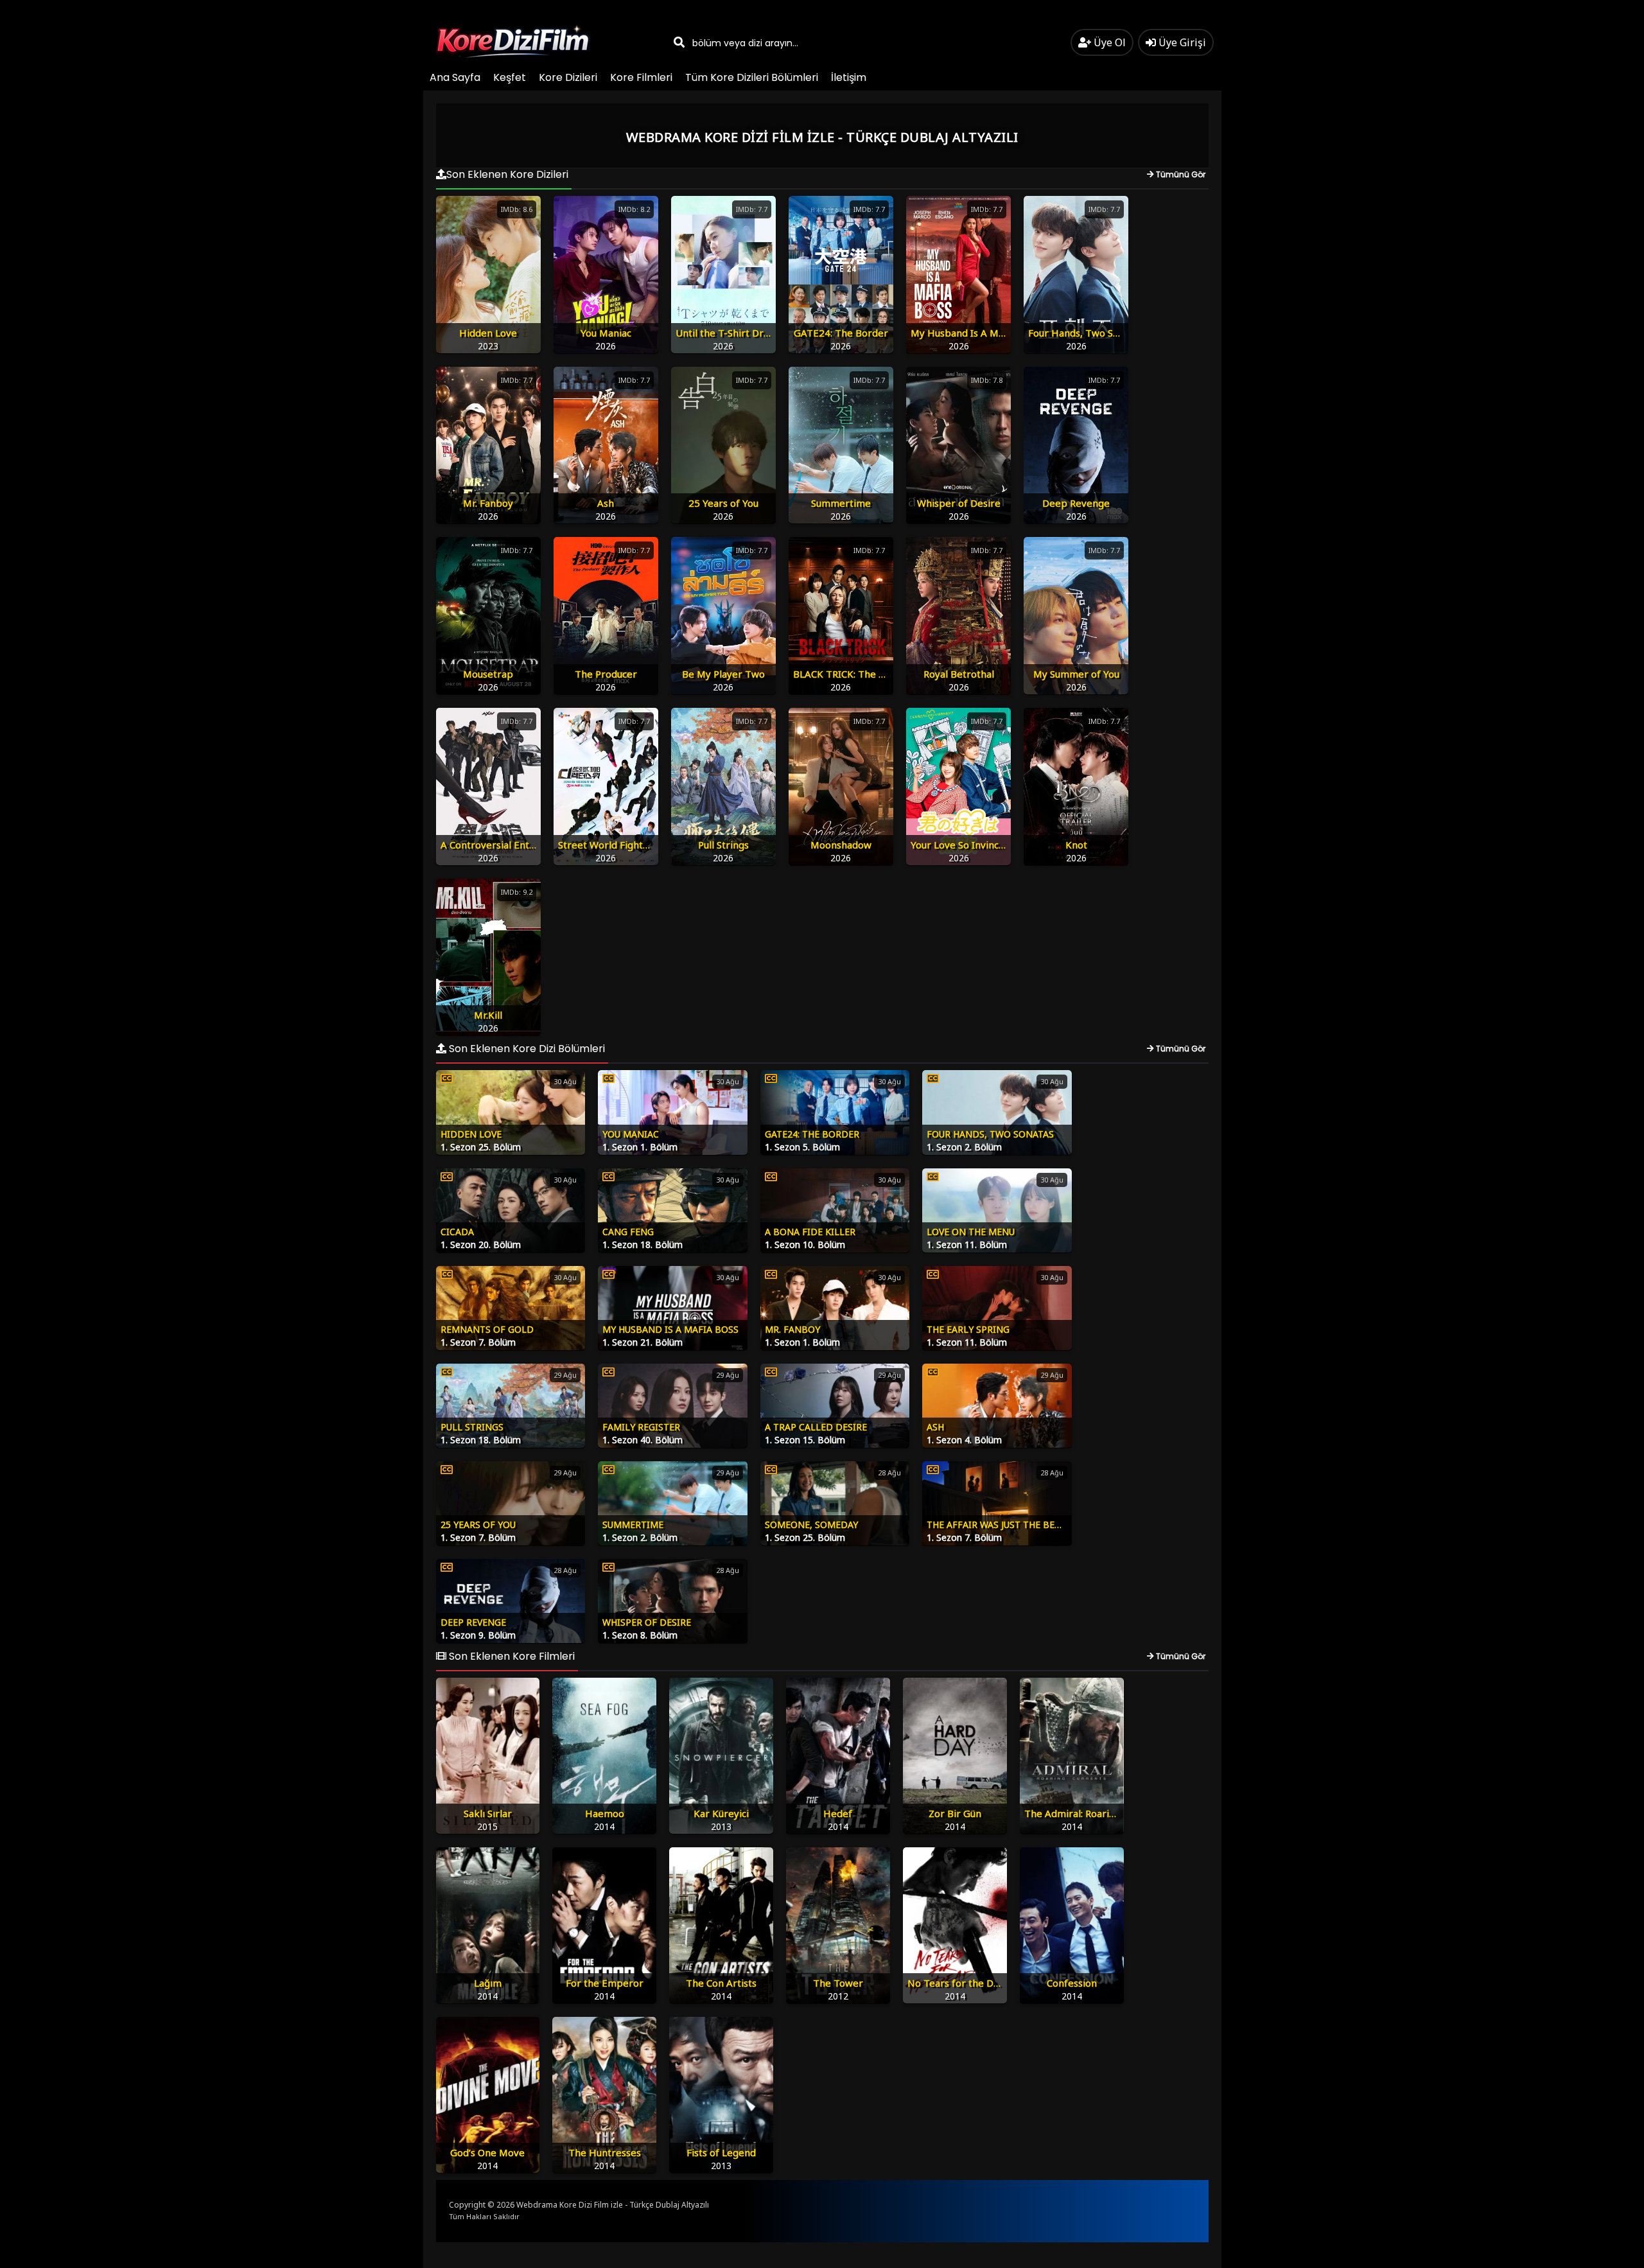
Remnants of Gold (487, 1329)
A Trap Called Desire (816, 1427)
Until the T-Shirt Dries (726, 333)
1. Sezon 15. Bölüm (805, 1440)
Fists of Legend (721, 2152)
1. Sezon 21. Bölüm (643, 1342)
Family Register (641, 1427)
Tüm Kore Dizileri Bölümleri (752, 77)
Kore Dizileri (568, 77)
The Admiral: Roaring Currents (1094, 1813)
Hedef (838, 1813)
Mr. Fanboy (488, 503)
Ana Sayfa (455, 77)
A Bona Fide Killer (810, 1232)
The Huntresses (605, 2152)
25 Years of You (723, 503)
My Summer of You (1076, 674)
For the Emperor (605, 1983)
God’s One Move (487, 2152)
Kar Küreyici (721, 1813)
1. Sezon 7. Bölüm (478, 1342)
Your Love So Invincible (963, 845)
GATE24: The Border (841, 333)
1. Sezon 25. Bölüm (481, 1147)
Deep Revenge (1076, 503)
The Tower (838, 1983)
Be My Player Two (723, 674)
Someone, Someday (811, 1525)
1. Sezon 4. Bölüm (964, 1440)
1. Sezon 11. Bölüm (967, 1244)
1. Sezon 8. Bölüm (640, 1635)
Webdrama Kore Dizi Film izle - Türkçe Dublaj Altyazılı (613, 2205)
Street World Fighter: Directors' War (641, 845)
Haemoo (605, 1813)
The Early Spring (968, 1329)
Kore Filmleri (641, 77)
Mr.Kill (488, 1015)
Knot (1076, 845)
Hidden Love (488, 333)
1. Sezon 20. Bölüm (481, 1244)
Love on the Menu (971, 1232)
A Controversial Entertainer (504, 845)
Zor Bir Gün (955, 1813)
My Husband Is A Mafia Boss (975, 333)
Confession (1072, 1983)
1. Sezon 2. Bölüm (964, 1147)
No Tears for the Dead (959, 1983)
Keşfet (510, 77)
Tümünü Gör (1180, 174)
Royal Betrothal (959, 674)
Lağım (488, 1983)
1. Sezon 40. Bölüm (643, 1440)
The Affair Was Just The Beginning (1011, 1525)
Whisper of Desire (959, 503)
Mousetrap (488, 674)
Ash (606, 503)
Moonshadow (841, 845)
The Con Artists (721, 1983)
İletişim (849, 77)
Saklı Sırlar (488, 1813)
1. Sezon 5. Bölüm (802, 1147)
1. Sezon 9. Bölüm (478, 1635)
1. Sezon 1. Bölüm (640, 1147)
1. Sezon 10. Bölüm (805, 1244)
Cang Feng (628, 1232)
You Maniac (606, 333)
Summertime (841, 503)
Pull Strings (723, 845)
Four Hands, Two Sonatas (1086, 333)
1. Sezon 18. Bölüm (643, 1244)
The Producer (606, 674)
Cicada (457, 1232)
